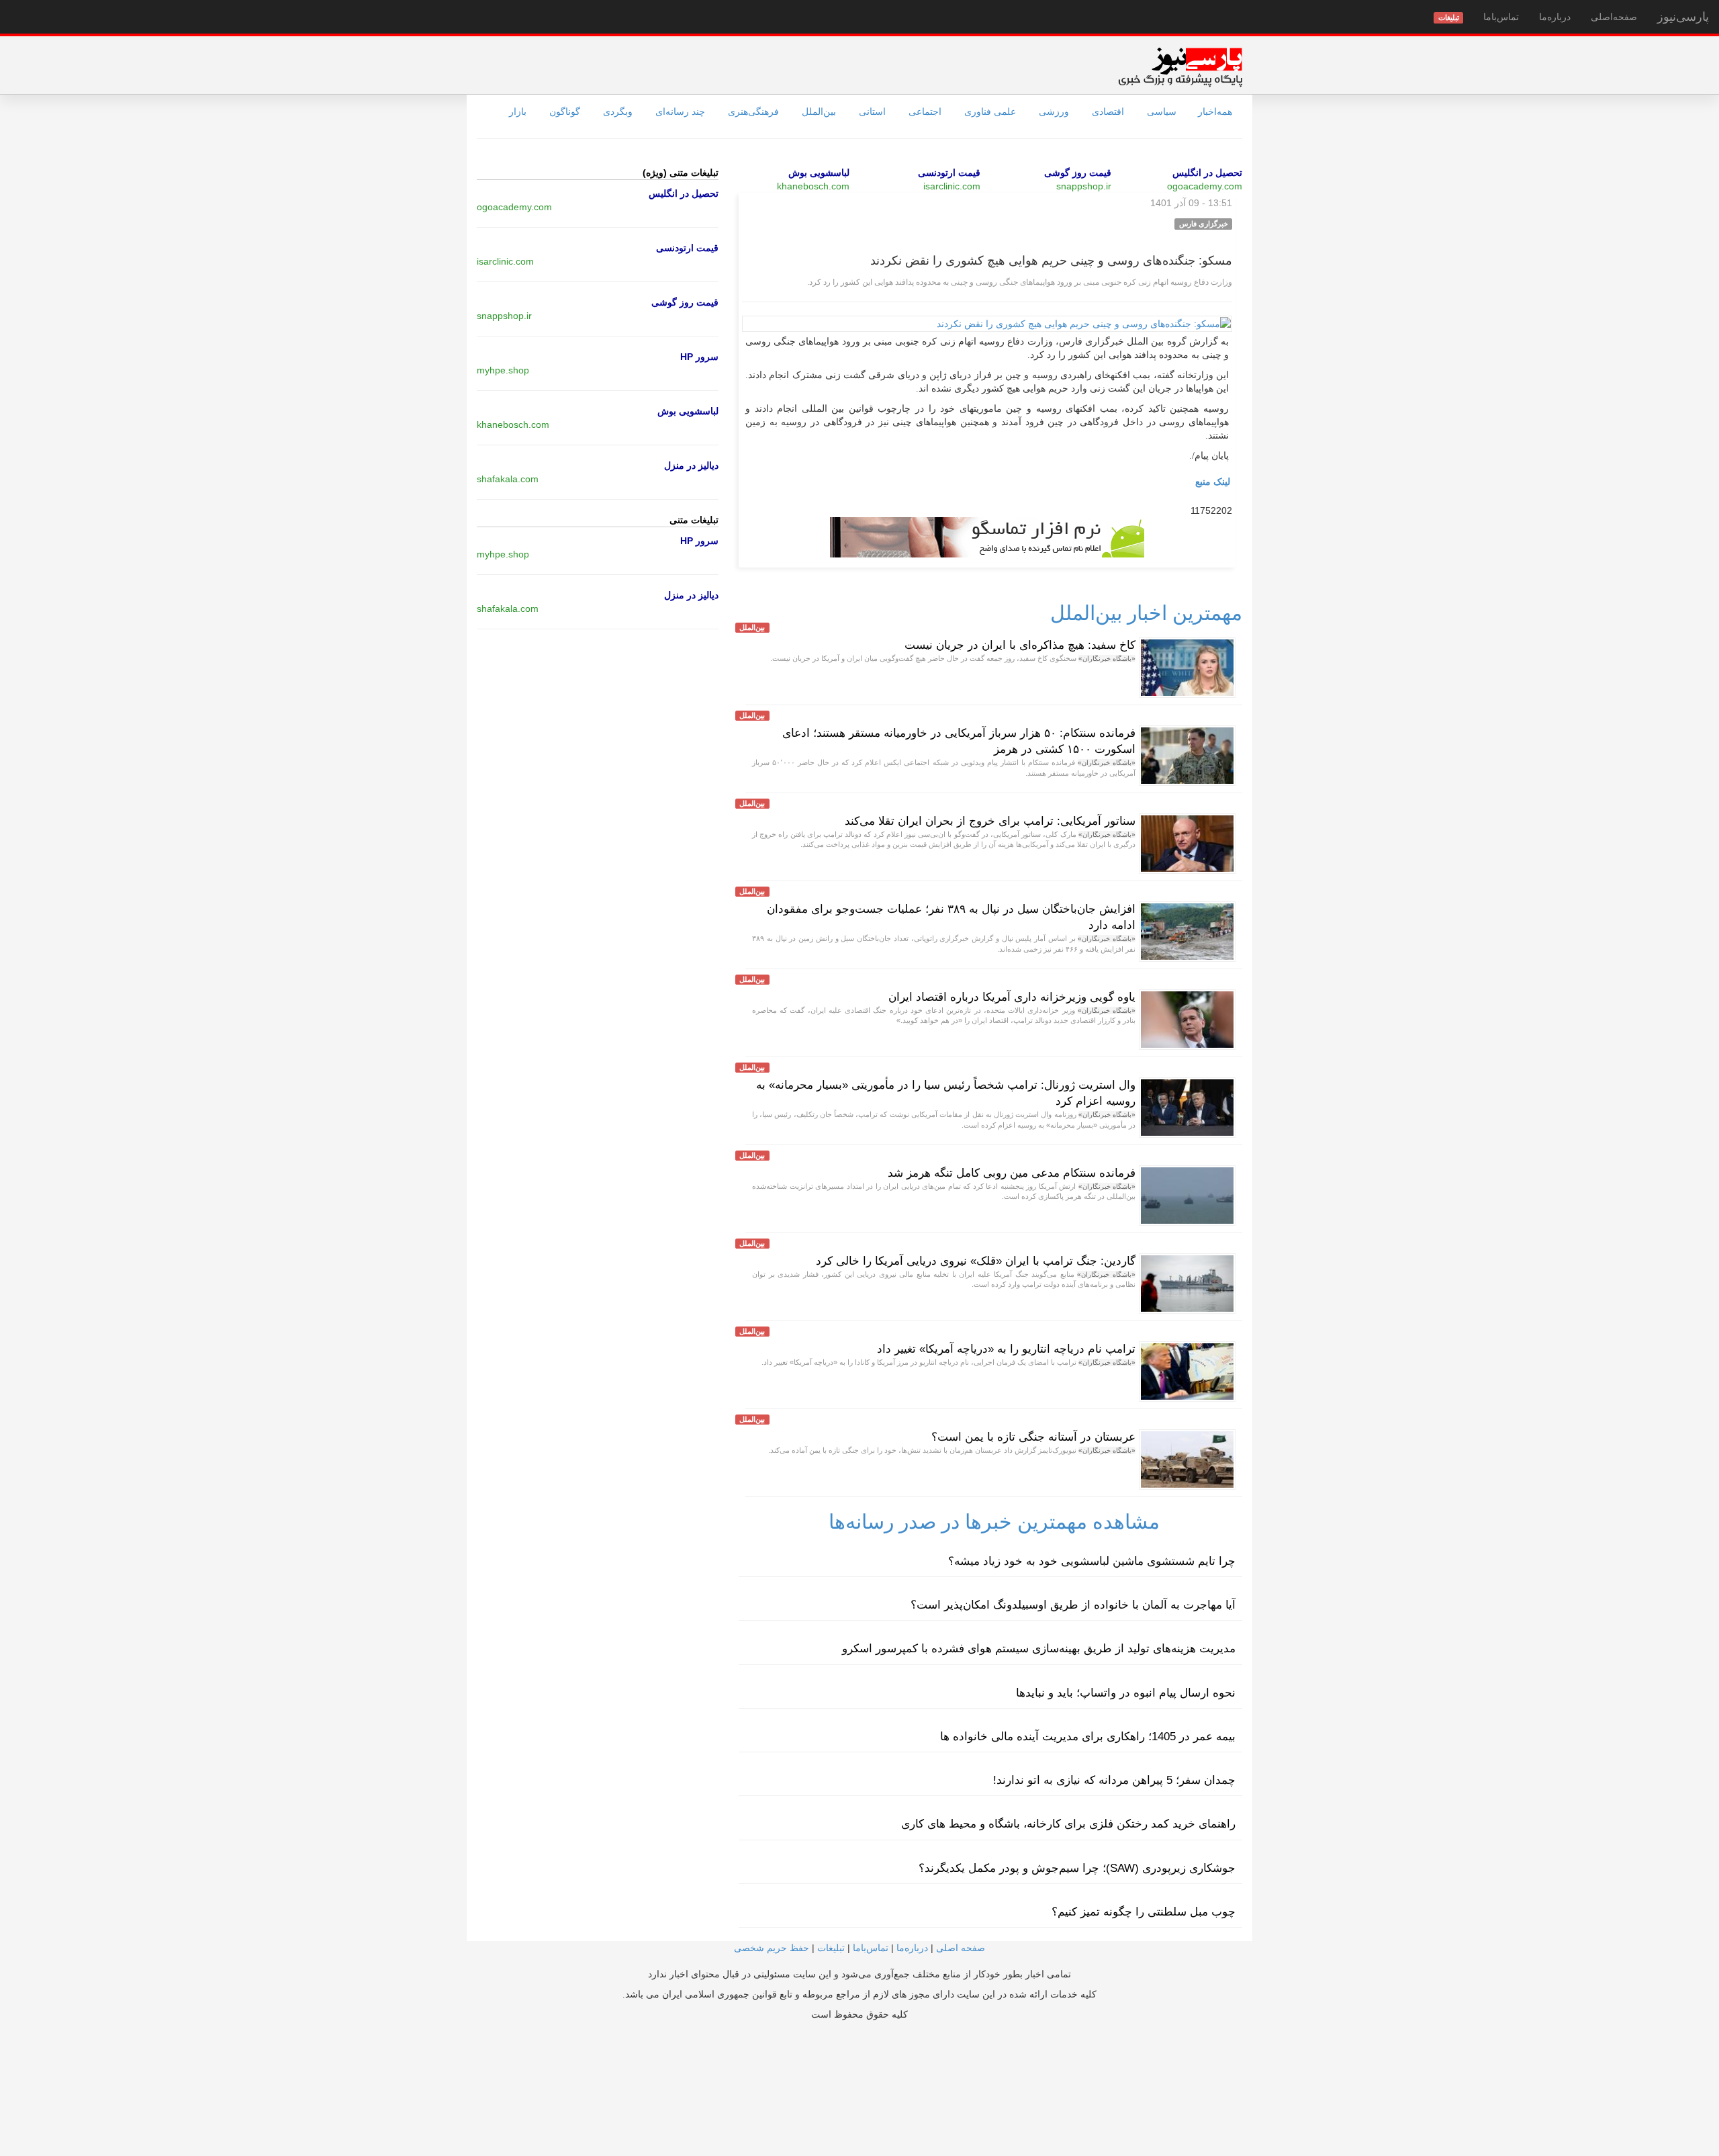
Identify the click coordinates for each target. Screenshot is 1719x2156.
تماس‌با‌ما (1501, 17)
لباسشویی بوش (819, 173)
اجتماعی (925, 111)
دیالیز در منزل (691, 465)
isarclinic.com (952, 186)
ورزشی (1054, 111)
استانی (872, 111)
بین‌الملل (819, 111)
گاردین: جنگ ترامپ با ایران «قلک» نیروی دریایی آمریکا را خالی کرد (976, 1261)
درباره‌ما (1555, 17)
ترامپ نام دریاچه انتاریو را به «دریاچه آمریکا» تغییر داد (1006, 1349)
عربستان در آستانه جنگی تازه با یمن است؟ (1033, 1437)
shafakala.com (508, 479)
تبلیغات (831, 1948)
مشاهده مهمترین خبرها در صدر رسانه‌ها (994, 1522)
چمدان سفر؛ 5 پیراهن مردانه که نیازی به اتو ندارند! (1114, 1780)
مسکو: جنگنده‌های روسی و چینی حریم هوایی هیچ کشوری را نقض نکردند (1051, 261)
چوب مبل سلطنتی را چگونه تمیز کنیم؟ (1144, 1912)
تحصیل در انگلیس (1207, 173)
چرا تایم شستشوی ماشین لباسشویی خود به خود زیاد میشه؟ (1092, 1561)
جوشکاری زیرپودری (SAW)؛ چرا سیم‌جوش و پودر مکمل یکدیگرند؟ (1077, 1868)
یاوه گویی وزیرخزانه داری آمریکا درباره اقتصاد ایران (1012, 997)
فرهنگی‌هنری (753, 111)
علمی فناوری (990, 111)
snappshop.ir (1084, 186)
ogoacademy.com (1205, 186)
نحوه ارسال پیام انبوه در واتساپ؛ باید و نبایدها (1126, 1693)
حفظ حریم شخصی (772, 1948)
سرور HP (699, 357)
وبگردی (618, 111)
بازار (518, 111)
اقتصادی (1108, 111)
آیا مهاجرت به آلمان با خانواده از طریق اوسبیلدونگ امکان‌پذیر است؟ (1073, 1605)
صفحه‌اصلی (1614, 17)
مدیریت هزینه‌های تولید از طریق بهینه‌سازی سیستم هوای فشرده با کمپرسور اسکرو (1039, 1649)
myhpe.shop (503, 370)
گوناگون (565, 111)
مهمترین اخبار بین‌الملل (1146, 613)
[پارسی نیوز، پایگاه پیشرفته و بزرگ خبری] (1180, 66)
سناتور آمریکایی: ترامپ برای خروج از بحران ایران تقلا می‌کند (990, 821)
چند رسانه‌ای (680, 111)
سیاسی (1162, 111)
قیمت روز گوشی (1078, 173)
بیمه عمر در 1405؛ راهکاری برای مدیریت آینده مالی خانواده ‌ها (1088, 1737)
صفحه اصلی (961, 1948)
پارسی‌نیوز (1683, 17)
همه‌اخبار (1215, 111)
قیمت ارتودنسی (949, 173)
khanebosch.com (813, 186)
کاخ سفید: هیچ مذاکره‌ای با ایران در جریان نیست (1020, 645)
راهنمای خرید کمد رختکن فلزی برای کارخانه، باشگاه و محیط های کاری (1068, 1824)
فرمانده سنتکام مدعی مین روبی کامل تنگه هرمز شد (1012, 1173)
